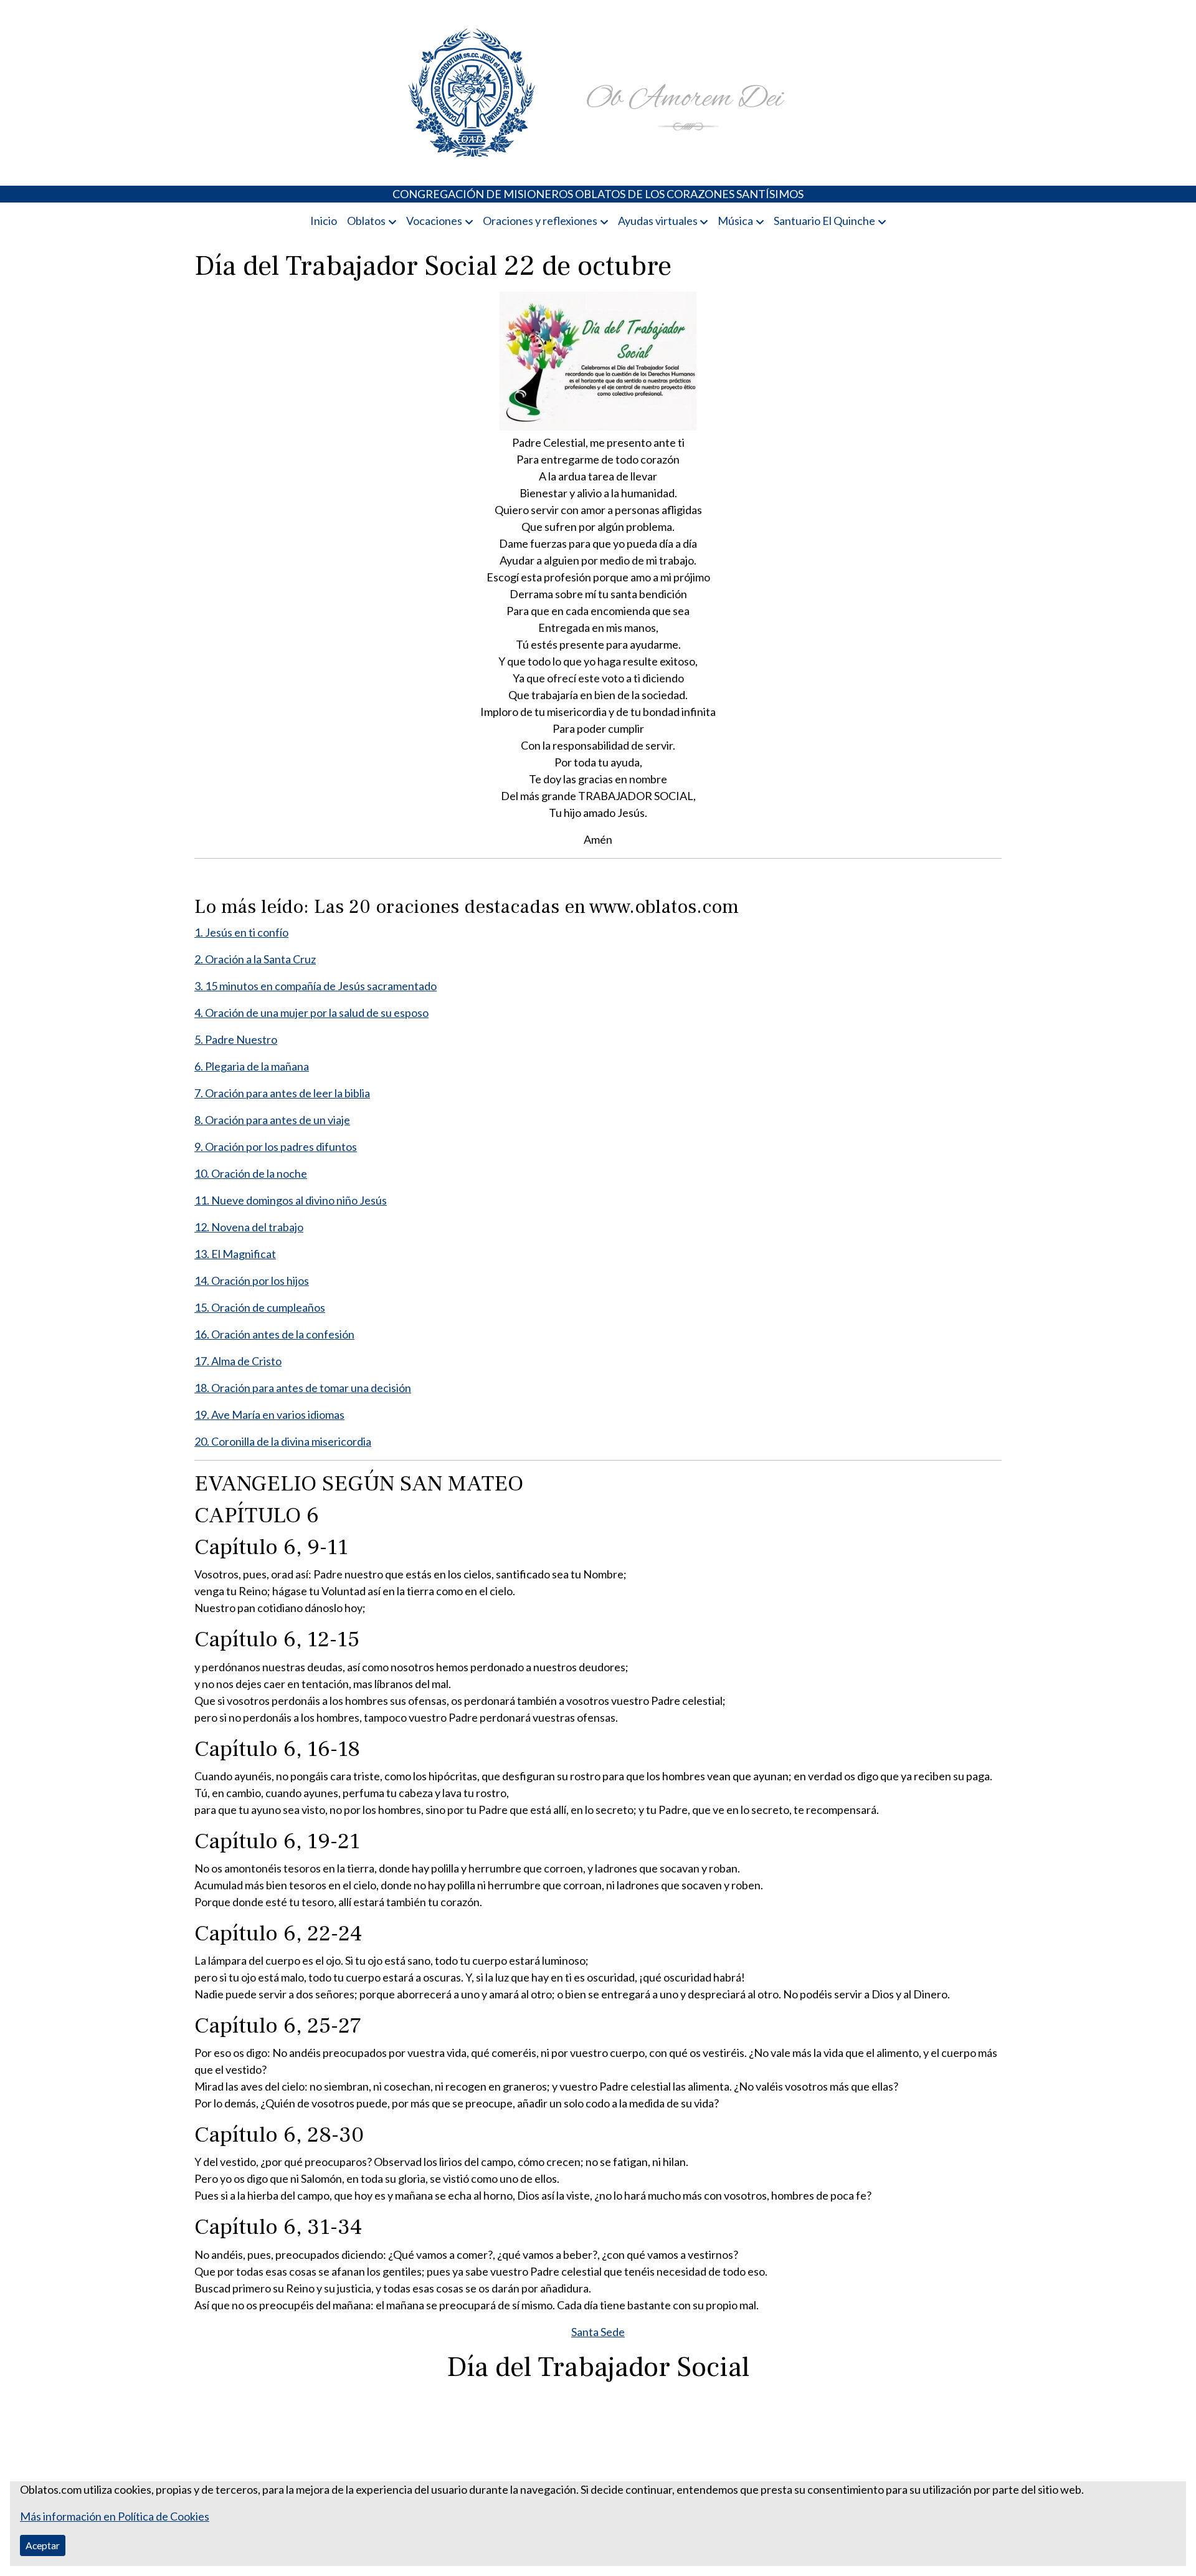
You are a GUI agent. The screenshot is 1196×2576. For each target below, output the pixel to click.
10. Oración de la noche (251, 1173)
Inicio (324, 221)
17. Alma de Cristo (238, 1361)
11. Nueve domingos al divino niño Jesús (291, 1200)
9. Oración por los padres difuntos (276, 1147)
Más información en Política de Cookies (115, 2516)
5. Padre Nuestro (236, 1039)
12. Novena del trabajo (249, 1227)
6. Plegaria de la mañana (252, 1066)
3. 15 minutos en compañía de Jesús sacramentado (316, 986)
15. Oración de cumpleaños (260, 1307)
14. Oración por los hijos (252, 1281)
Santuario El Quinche (824, 221)
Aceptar (43, 2545)
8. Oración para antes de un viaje (272, 1120)
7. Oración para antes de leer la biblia (282, 1093)
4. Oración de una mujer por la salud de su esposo (311, 1013)
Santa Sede (598, 2332)
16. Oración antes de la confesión (274, 1334)
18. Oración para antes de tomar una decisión (303, 1388)
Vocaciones (434, 221)
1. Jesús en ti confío (241, 932)
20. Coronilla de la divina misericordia (283, 1441)
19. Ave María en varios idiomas (269, 1414)
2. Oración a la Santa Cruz (255, 959)
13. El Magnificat (235, 1254)
